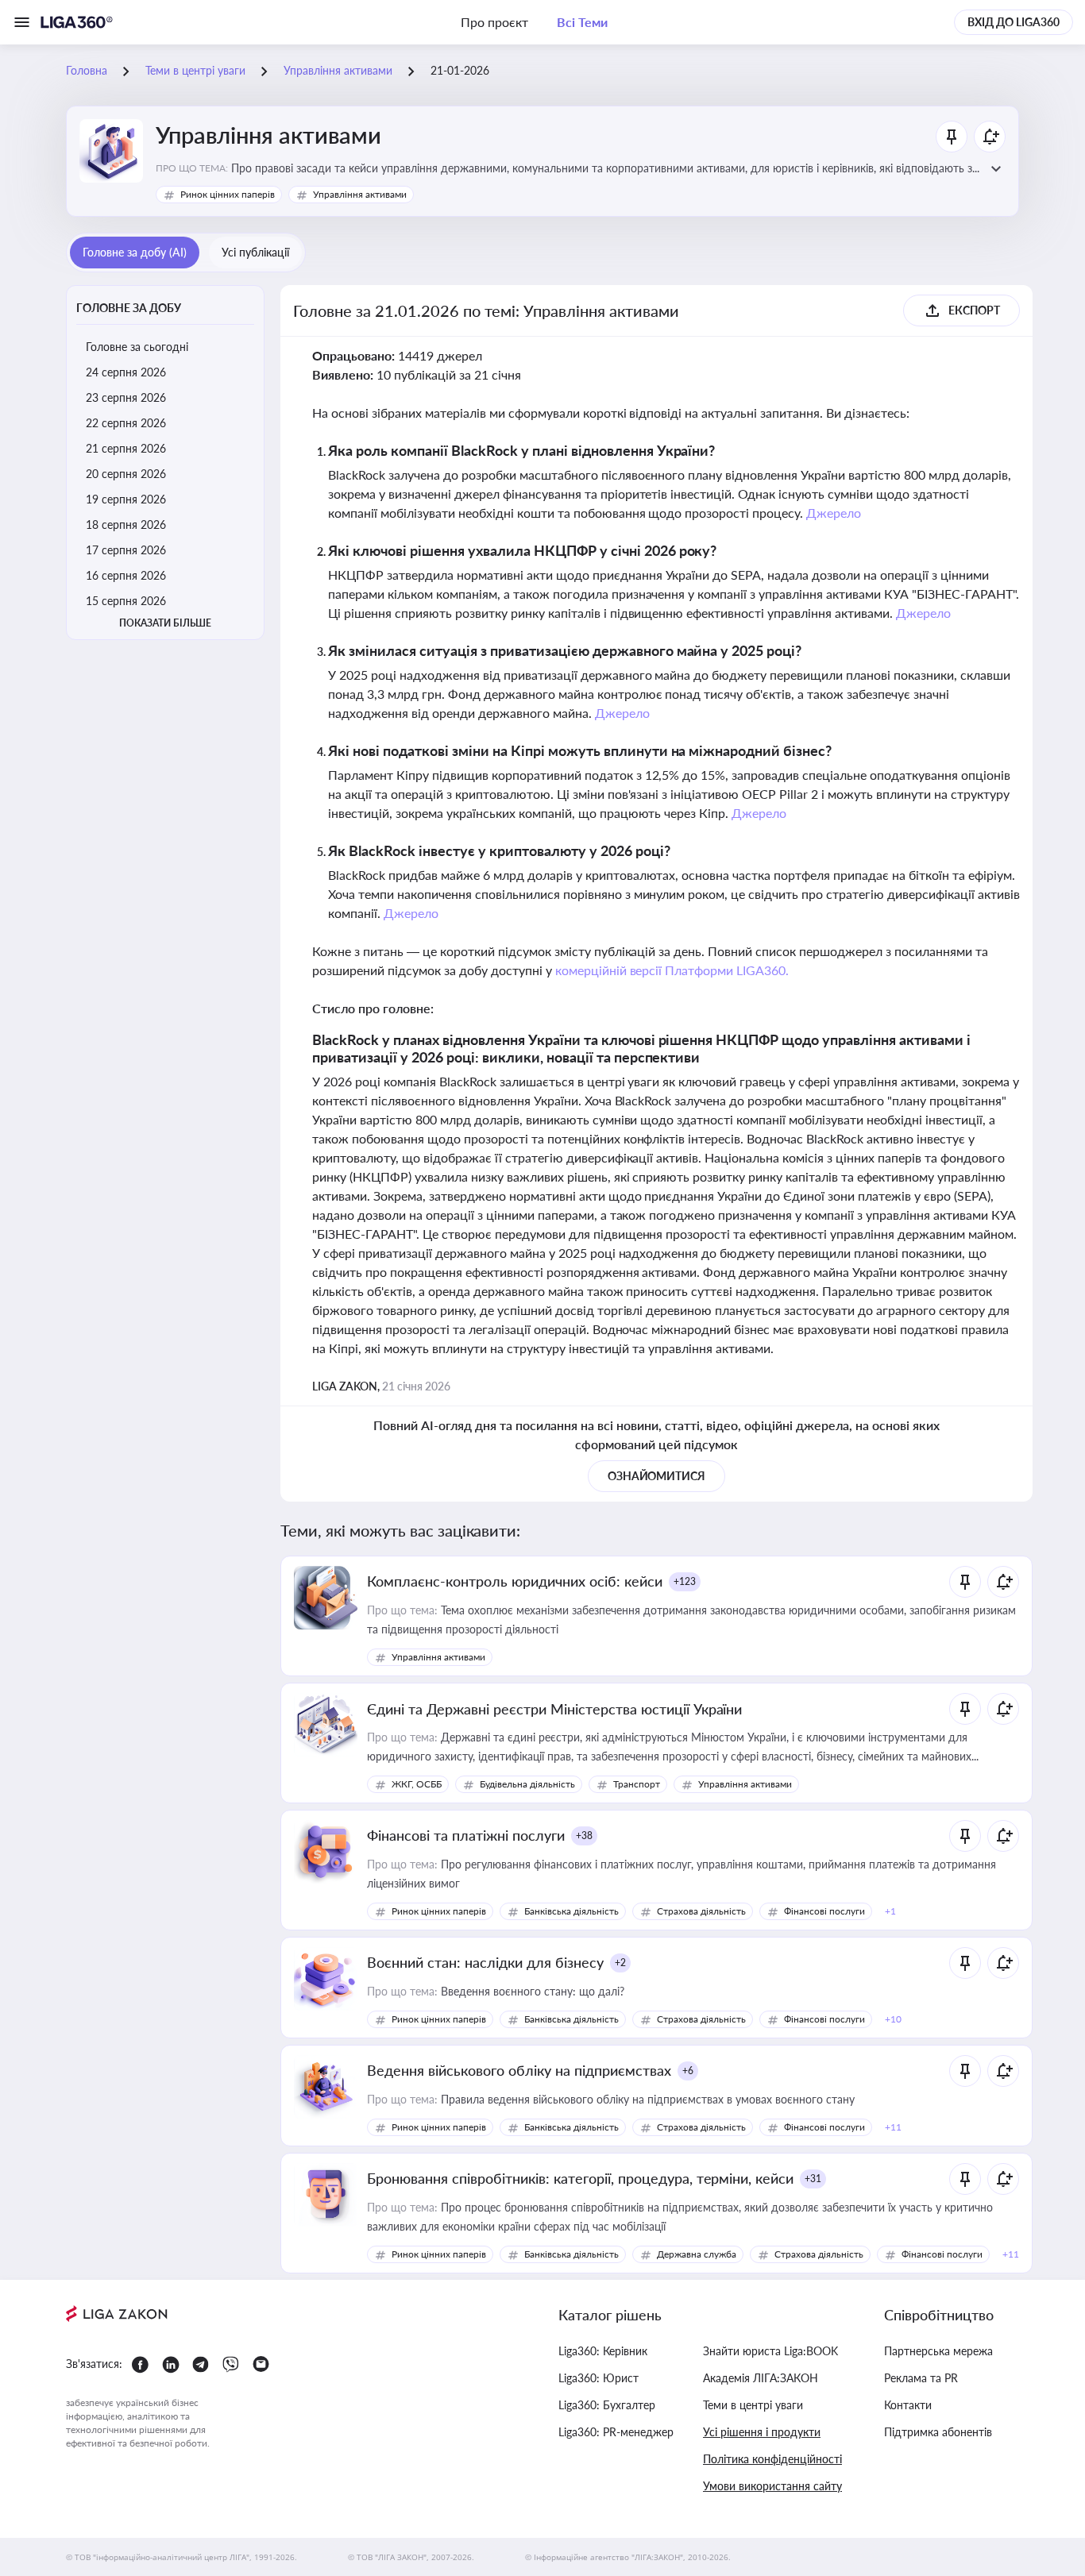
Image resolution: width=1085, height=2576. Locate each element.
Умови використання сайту (772, 2486)
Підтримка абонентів (938, 2432)
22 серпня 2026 (126, 423)
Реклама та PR (921, 2378)
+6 (688, 2071)
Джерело (834, 513)
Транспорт (637, 1784)
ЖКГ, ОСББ (417, 1784)
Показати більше (165, 623)
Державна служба (697, 2254)
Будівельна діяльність (527, 1784)
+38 (584, 1836)
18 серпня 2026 (126, 524)
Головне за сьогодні (137, 347)
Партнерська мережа (938, 2351)
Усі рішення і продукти (762, 2432)
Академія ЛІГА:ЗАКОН (761, 2378)
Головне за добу (129, 308)
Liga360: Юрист (598, 2378)
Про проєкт (494, 22)
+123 (685, 1581)
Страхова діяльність (701, 1911)
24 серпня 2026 (126, 372)
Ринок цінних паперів (228, 194)
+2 (620, 1963)
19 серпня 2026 (126, 499)
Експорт (974, 310)
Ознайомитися (657, 1476)
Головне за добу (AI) (135, 252)
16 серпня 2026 (126, 575)
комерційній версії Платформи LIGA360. (672, 970)
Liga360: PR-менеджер (616, 2432)
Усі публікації (255, 252)
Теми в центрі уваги (753, 2405)
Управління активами (360, 194)
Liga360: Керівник (603, 2351)
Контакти (908, 2405)
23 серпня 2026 (126, 397)
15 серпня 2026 (126, 601)
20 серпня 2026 (126, 474)
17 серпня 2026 (126, 550)
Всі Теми (582, 22)
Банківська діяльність (571, 1911)
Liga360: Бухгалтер (607, 2405)
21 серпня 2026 (126, 448)
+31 (813, 2179)
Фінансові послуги (824, 1911)
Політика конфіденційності (772, 2459)
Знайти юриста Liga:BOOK (770, 2351)
